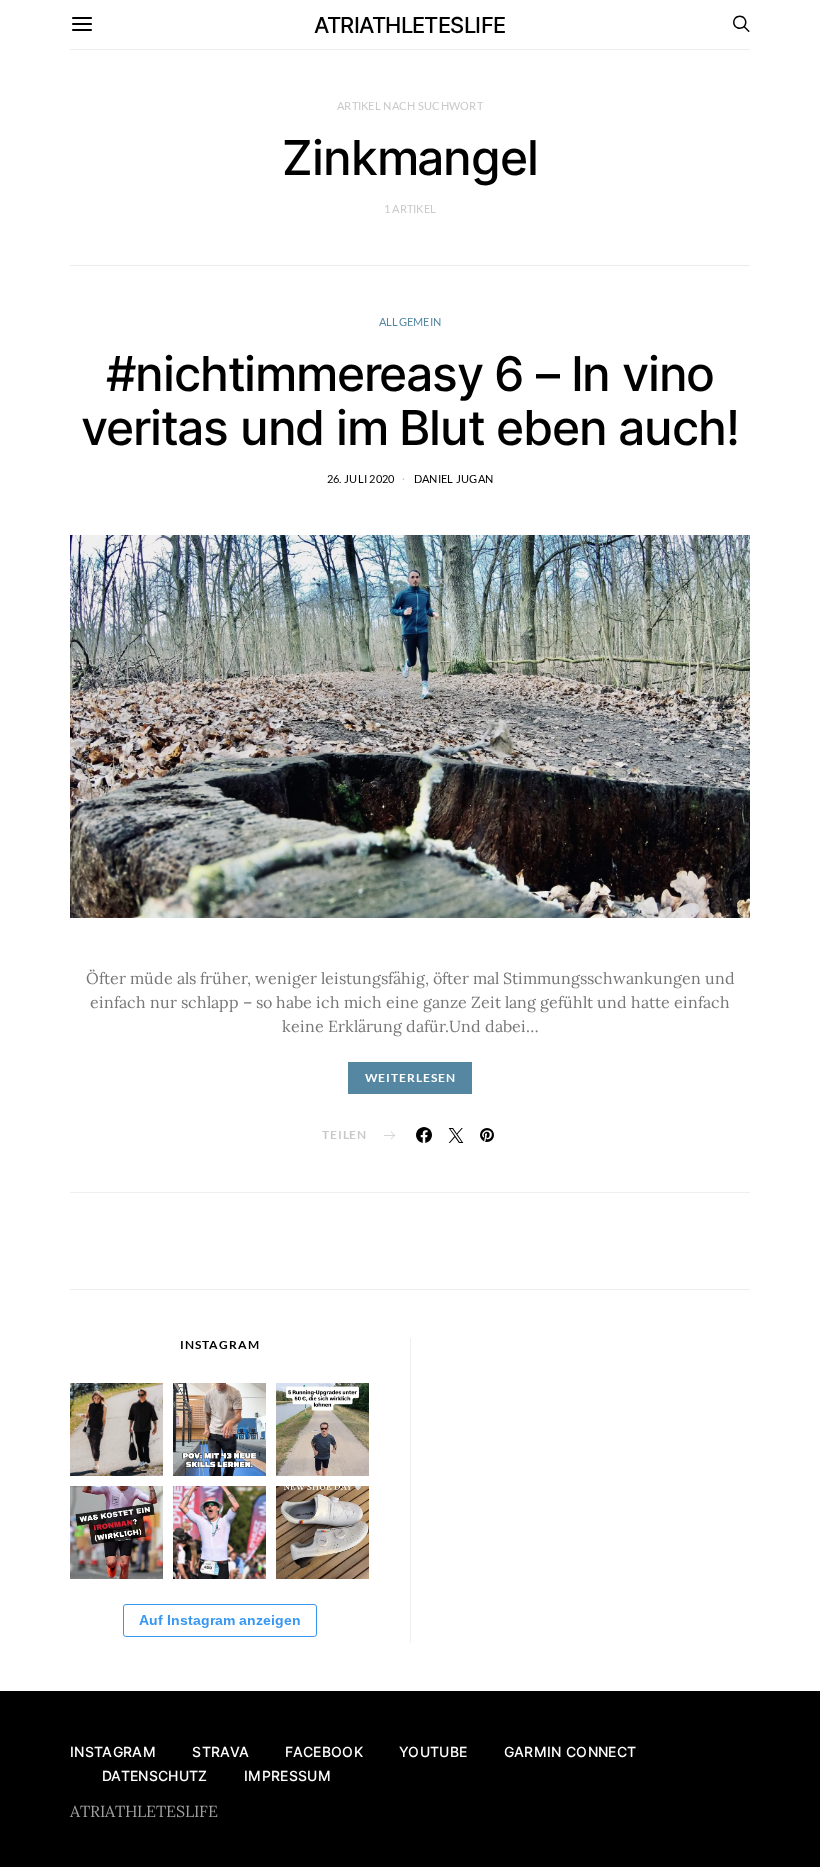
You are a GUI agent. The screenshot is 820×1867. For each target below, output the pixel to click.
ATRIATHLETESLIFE (409, 25)
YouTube (433, 1751)
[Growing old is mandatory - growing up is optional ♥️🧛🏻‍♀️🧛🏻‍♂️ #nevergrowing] (116, 1429)
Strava (220, 1751)
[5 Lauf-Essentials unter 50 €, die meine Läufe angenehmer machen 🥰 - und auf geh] (322, 1429)
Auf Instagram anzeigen (220, 1620)
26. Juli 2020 (361, 478)
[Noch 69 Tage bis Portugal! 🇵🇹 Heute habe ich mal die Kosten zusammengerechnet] (116, 1532)
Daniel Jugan (453, 478)
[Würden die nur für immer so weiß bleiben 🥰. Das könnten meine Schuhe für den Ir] (322, 1532)
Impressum (287, 1775)
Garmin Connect (570, 1751)
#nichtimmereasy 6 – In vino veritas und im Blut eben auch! (409, 400)
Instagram (113, 1751)
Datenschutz (155, 1775)
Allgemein (410, 321)
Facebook (324, 1751)
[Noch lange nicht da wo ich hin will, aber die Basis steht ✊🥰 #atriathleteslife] (219, 1429)
